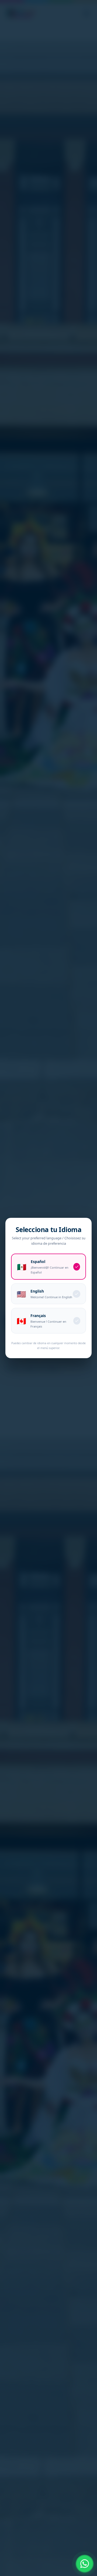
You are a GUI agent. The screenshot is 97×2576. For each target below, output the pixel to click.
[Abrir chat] (85, 2564)
